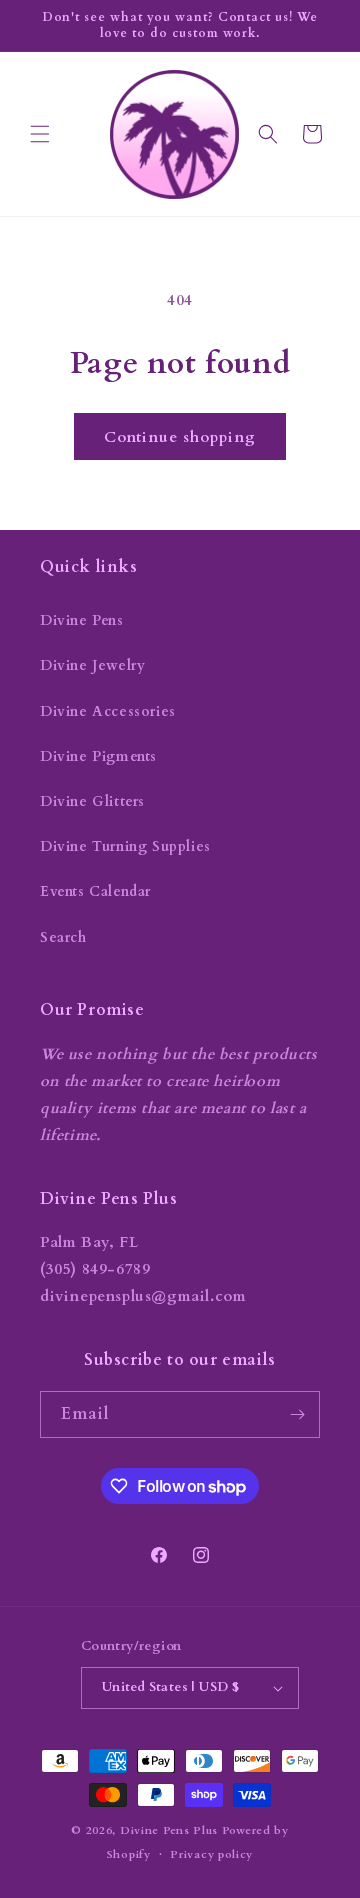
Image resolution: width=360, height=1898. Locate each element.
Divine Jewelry (92, 665)
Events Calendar (95, 891)
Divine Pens (82, 620)
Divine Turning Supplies (125, 846)
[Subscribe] (297, 1414)
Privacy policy (211, 1854)
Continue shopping (180, 437)
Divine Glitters (92, 801)
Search (63, 937)
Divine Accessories (108, 711)
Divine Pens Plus (169, 1830)
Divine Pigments (98, 756)
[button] (40, 134)
